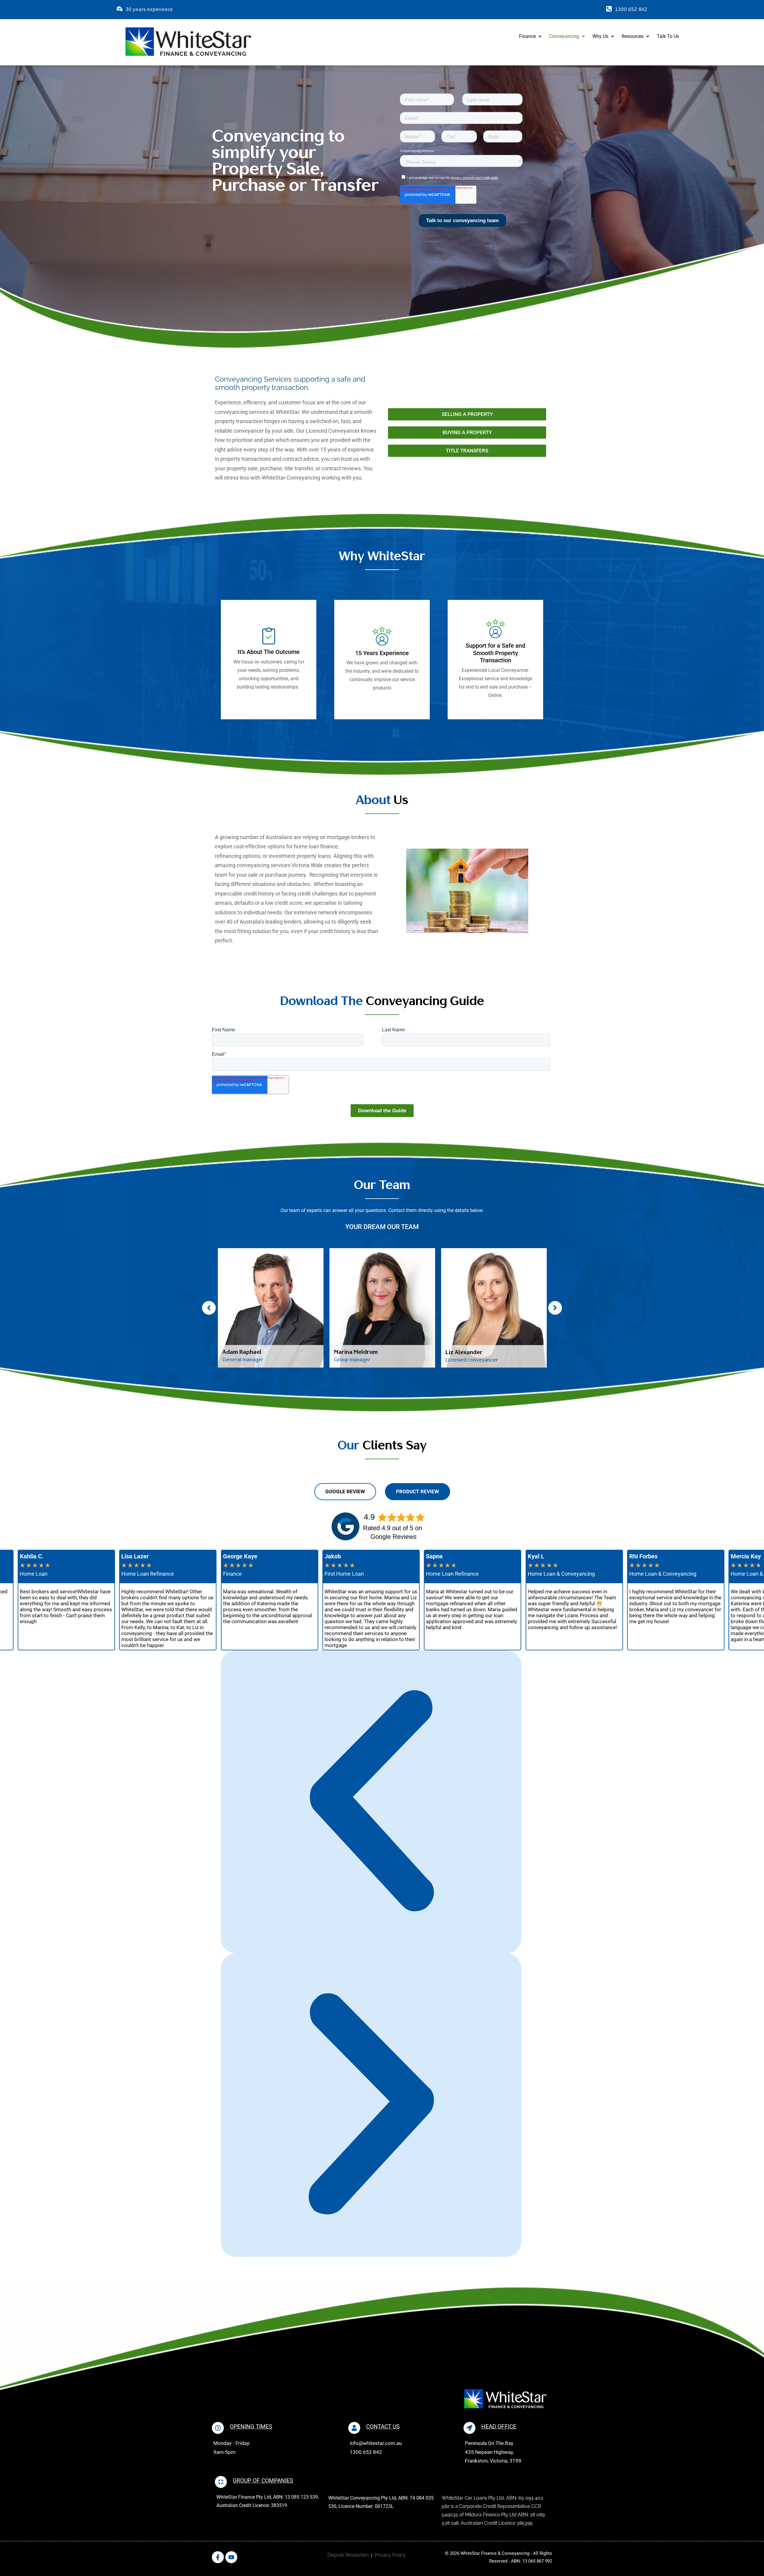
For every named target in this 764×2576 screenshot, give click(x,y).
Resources (633, 36)
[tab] (345, 1492)
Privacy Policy (390, 2555)
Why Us (600, 36)
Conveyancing (564, 36)
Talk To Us (668, 36)
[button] (530, 36)
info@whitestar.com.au (376, 2443)
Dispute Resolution (348, 2555)
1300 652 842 (631, 9)
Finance (527, 36)
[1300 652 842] (609, 9)
